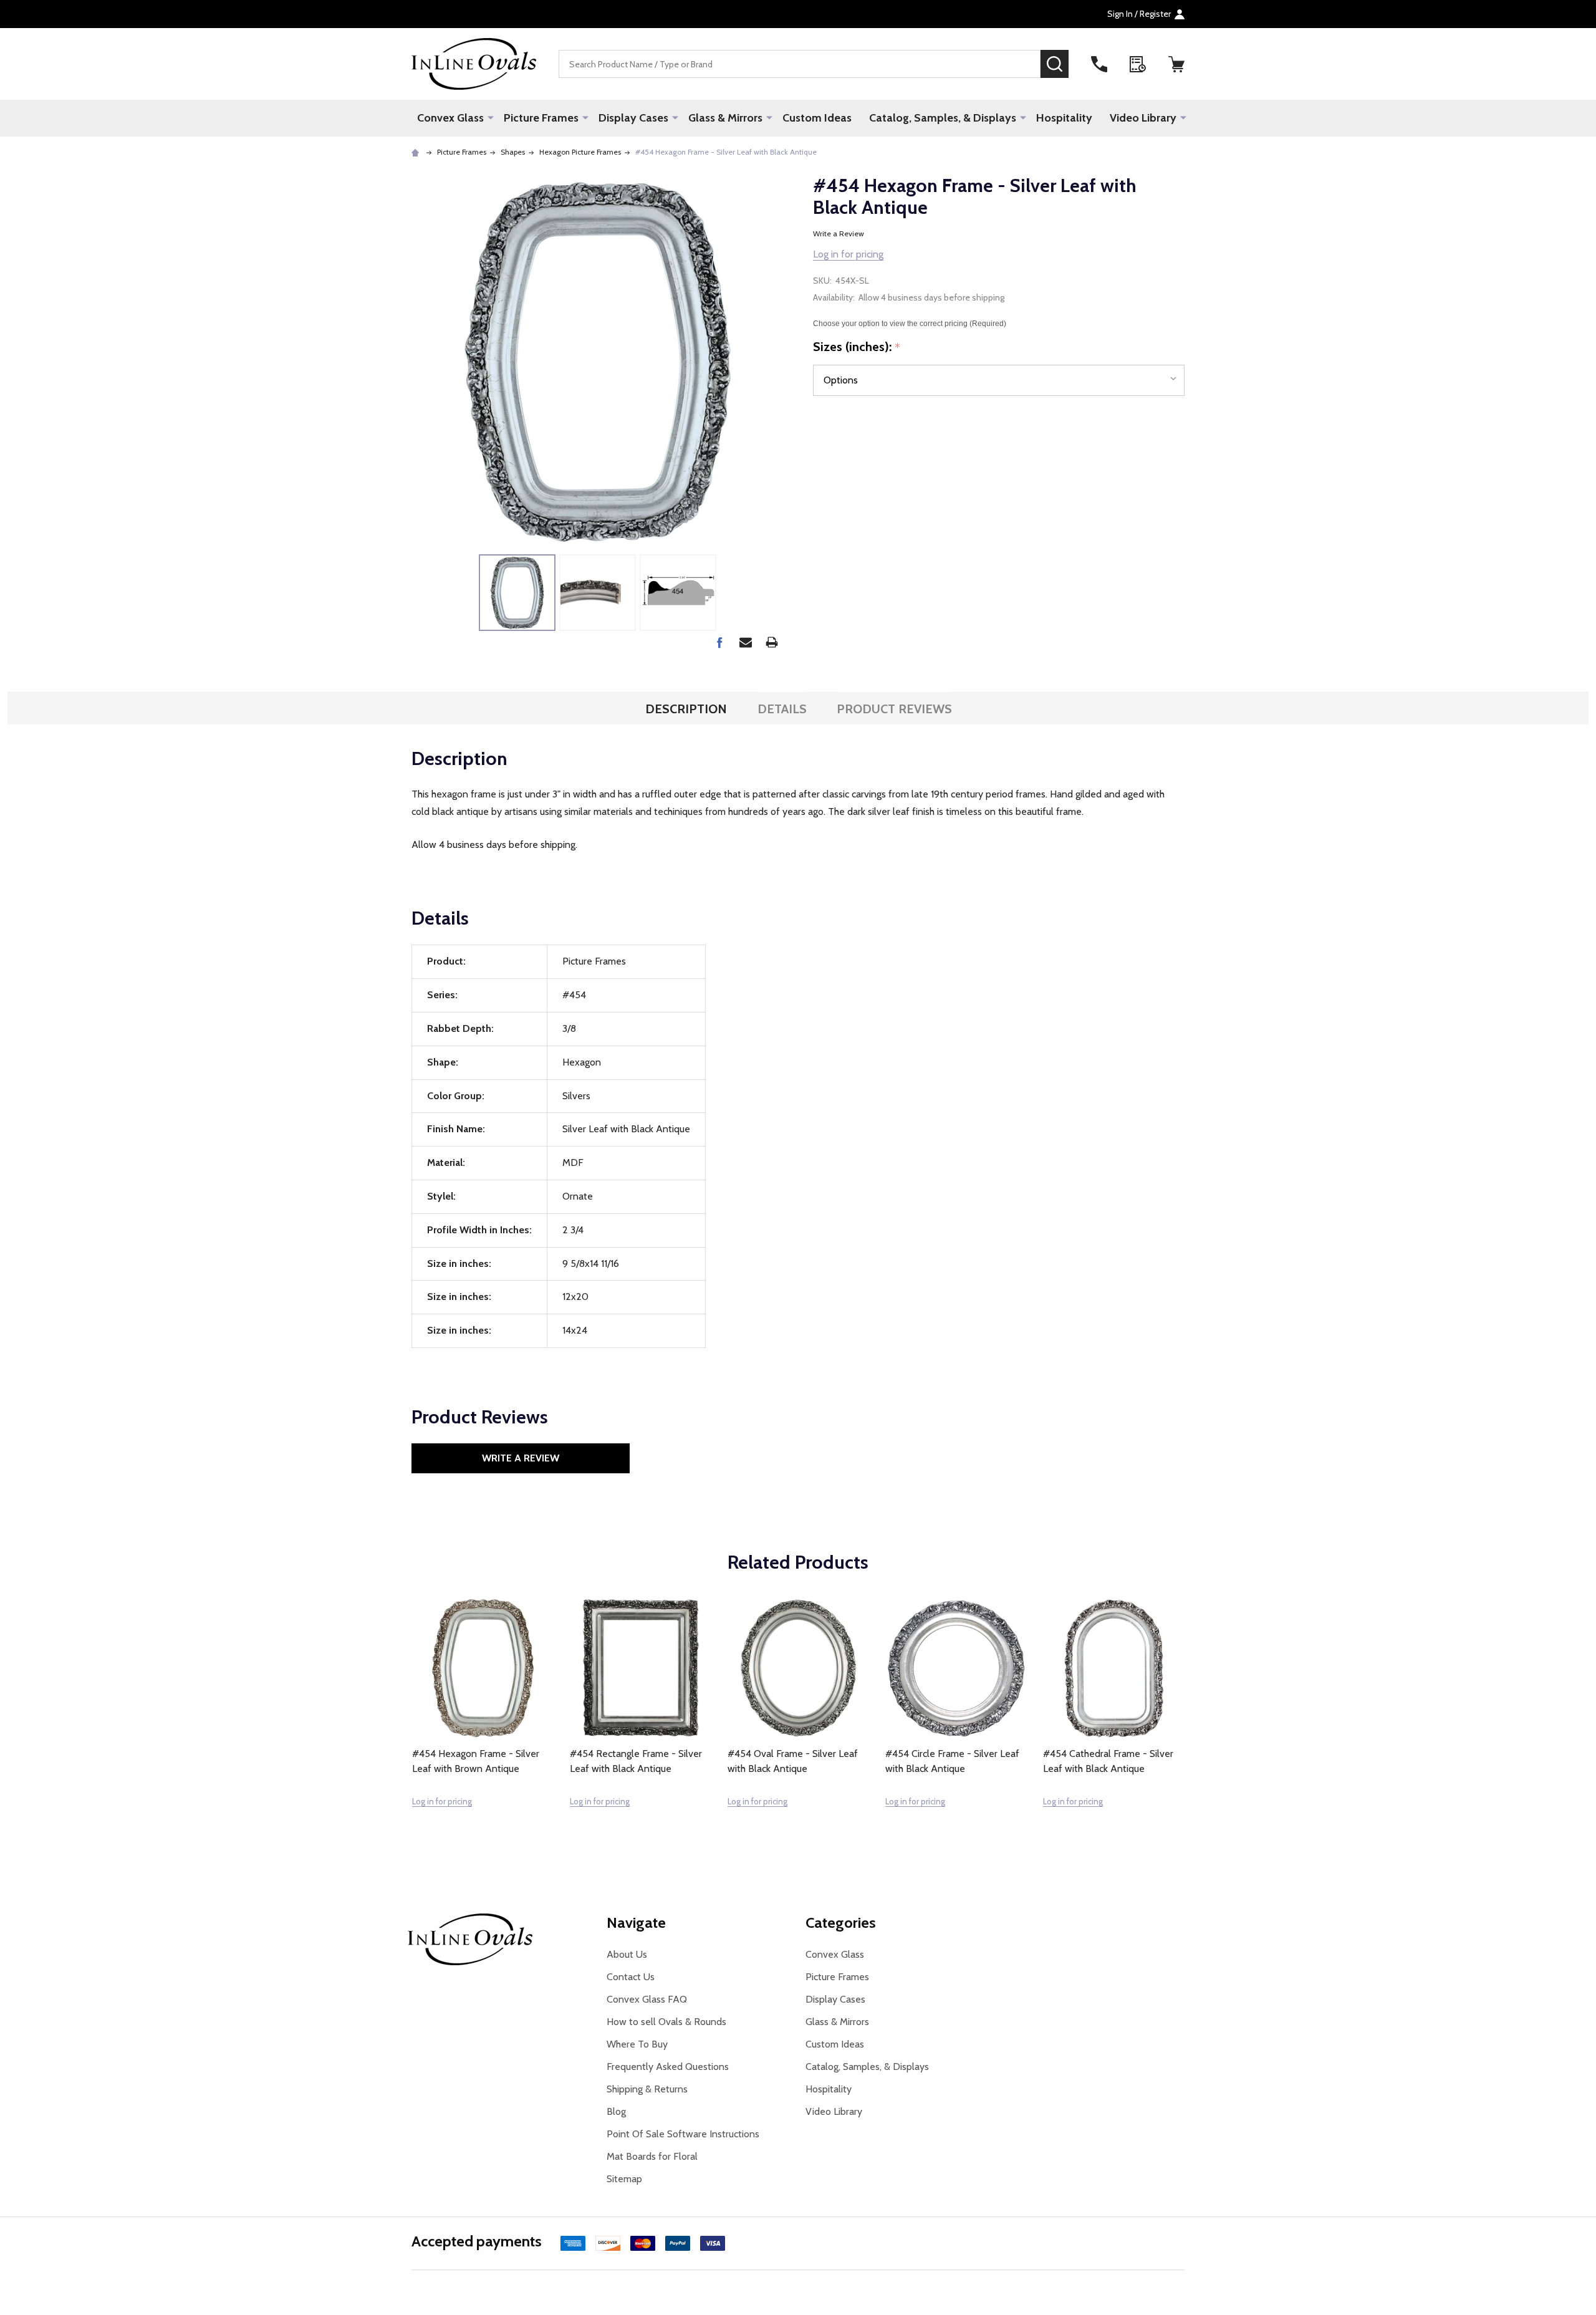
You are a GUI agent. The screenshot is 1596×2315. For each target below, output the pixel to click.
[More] (491, 117)
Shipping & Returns (647, 2089)
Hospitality (1064, 118)
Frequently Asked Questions (668, 2067)
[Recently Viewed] (1138, 64)
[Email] (746, 642)
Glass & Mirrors (725, 118)
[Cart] (1176, 64)
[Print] (772, 642)
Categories (841, 1923)
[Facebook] (719, 642)
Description (686, 709)
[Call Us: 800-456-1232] (1099, 64)
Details (782, 709)
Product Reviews (894, 709)
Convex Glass (450, 118)
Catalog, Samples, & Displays (943, 118)
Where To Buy (637, 2044)
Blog (616, 2111)
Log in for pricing (848, 254)
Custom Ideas (817, 118)
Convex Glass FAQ (647, 1999)
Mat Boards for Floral (652, 2156)
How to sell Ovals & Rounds (666, 2022)
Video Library (1143, 118)
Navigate (636, 1923)
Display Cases (633, 118)
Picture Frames (541, 118)
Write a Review (839, 233)
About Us (627, 1954)
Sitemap (624, 2179)
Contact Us (631, 1977)
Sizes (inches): (857, 347)
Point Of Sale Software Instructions (683, 2134)
